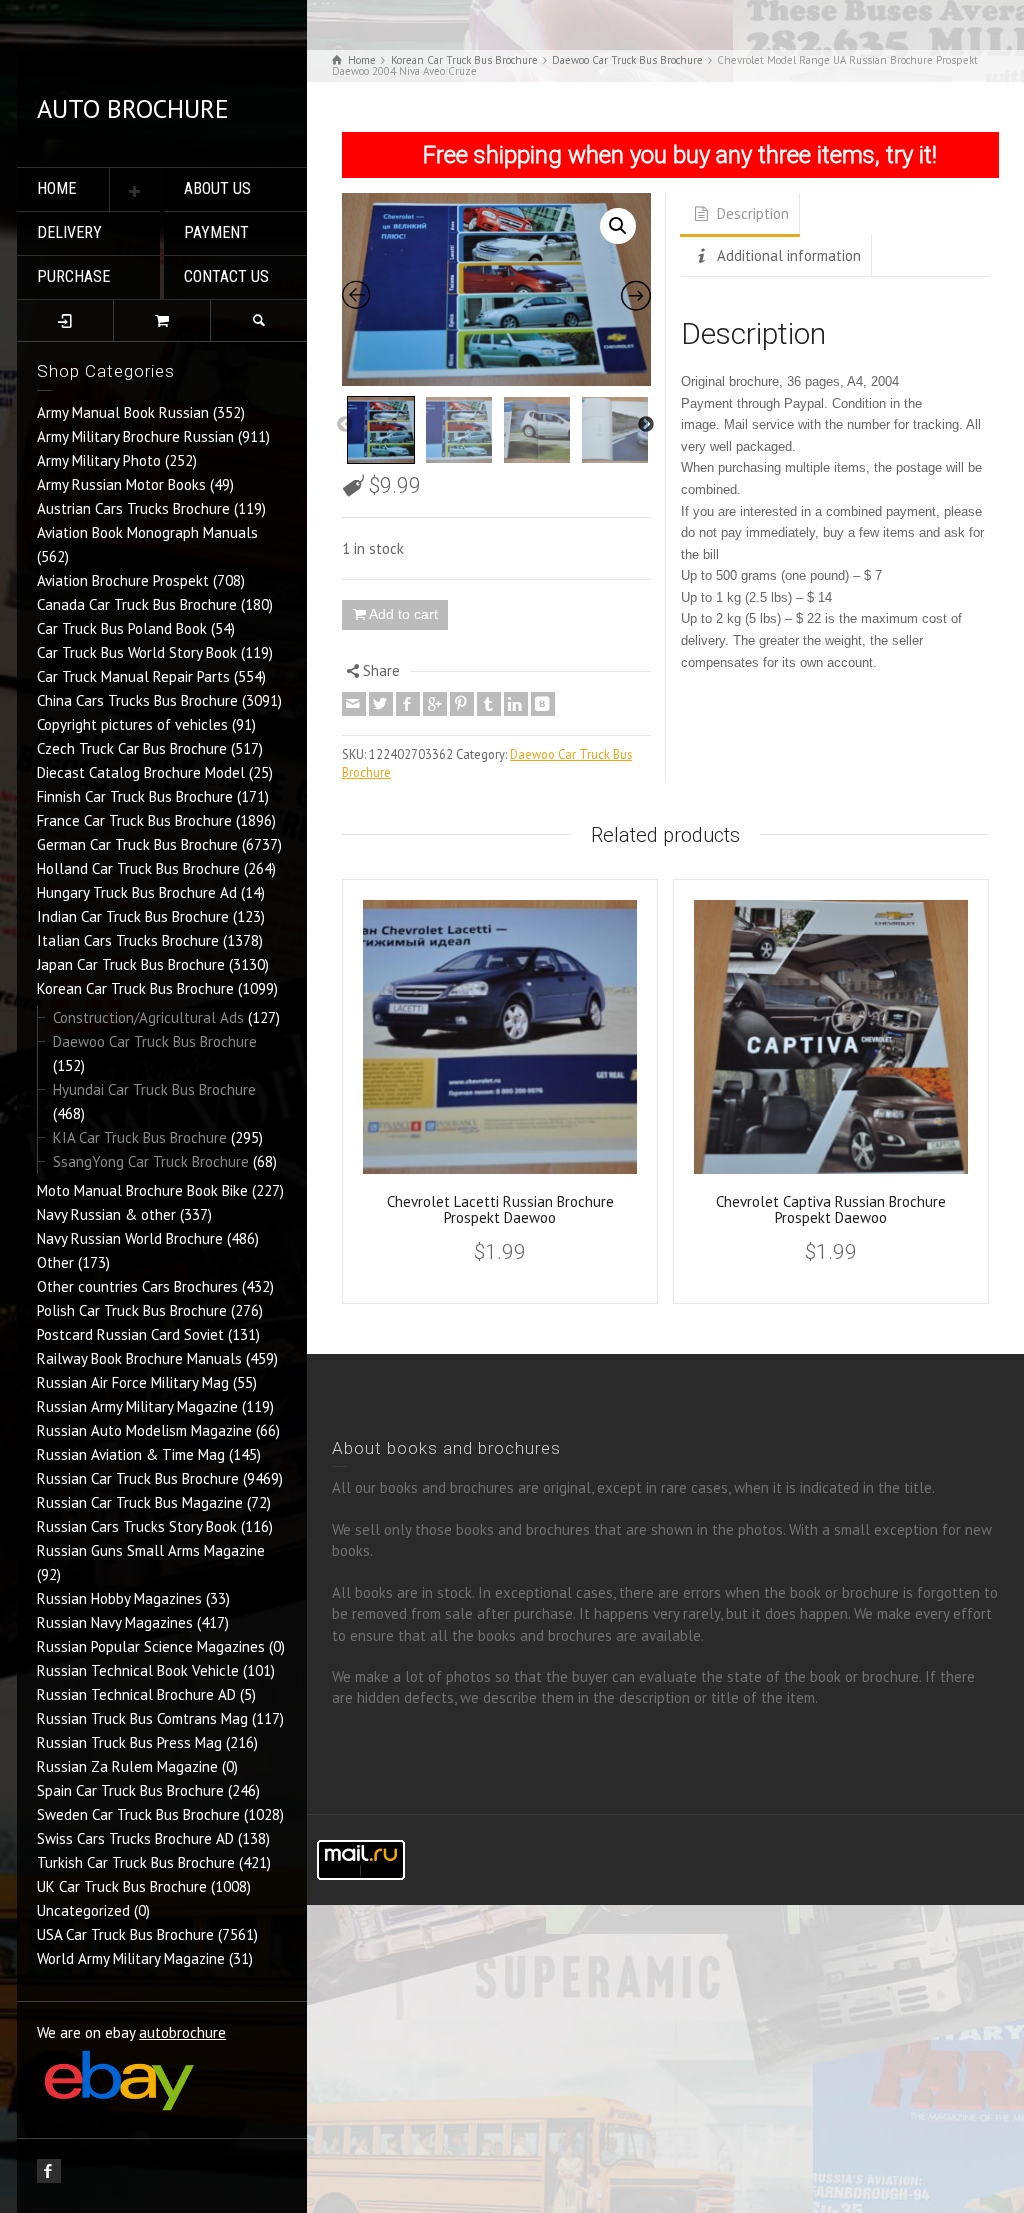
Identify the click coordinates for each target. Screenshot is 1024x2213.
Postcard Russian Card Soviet (130, 1334)
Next (646, 425)
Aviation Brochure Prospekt (123, 580)
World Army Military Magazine (131, 1958)
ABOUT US (217, 188)
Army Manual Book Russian (123, 412)
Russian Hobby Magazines (119, 1598)
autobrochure (182, 2032)
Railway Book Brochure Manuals (139, 1358)
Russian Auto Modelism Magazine (144, 1430)
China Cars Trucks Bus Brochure (137, 700)
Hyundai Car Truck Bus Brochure (154, 1089)
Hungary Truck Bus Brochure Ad (137, 892)
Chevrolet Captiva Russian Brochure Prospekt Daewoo (831, 1210)
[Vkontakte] (543, 704)
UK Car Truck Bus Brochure (122, 1886)
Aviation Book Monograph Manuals (147, 532)
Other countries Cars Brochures (137, 1286)
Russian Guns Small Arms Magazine (151, 1550)
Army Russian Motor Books (121, 484)
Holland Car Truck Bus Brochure (138, 868)
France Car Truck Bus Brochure (134, 820)
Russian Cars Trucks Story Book (137, 1526)
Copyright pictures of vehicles (132, 724)
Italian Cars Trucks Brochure (128, 940)
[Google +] (435, 704)
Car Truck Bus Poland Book (122, 628)
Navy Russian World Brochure (130, 1238)
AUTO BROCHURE (133, 108)
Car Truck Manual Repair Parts (133, 676)
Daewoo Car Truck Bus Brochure (155, 1041)
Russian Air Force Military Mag (133, 1382)
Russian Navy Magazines (115, 1622)
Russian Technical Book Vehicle (138, 1670)
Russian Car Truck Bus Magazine (140, 1502)
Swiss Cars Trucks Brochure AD (135, 1838)
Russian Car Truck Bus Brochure (138, 1478)
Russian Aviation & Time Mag (131, 1454)
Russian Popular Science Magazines (151, 1646)
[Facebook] (408, 704)
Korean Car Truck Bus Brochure (135, 988)
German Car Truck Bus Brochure (137, 844)
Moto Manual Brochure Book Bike (142, 1190)
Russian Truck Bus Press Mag (129, 1742)
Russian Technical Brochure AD (136, 1694)
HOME (56, 188)
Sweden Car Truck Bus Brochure (138, 1814)
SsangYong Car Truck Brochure (151, 1161)
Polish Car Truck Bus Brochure (132, 1310)
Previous (345, 425)
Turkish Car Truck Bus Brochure (136, 1862)
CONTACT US (226, 276)
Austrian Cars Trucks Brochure (133, 508)
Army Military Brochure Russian (135, 436)
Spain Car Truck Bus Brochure (130, 1790)
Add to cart (403, 614)
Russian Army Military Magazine (137, 1406)
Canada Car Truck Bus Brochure (137, 604)
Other (55, 1262)
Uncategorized (83, 1910)
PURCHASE (73, 276)
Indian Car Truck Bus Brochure (133, 916)
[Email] (354, 704)
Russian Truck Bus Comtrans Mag (142, 1718)
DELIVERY (69, 232)
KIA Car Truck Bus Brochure (140, 1137)
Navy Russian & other (106, 1214)
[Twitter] (381, 704)
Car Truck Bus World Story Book (137, 652)
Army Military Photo (99, 460)
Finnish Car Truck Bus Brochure (135, 796)
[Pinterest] (462, 704)
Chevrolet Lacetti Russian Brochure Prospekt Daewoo (500, 1210)
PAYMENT (216, 232)
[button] (618, 226)
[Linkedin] (516, 704)
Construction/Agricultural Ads (148, 1017)
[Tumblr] (489, 704)
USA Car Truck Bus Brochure (125, 1934)
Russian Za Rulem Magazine (127, 1766)
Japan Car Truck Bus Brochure (131, 964)
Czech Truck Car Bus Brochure (132, 748)
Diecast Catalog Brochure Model (141, 772)
